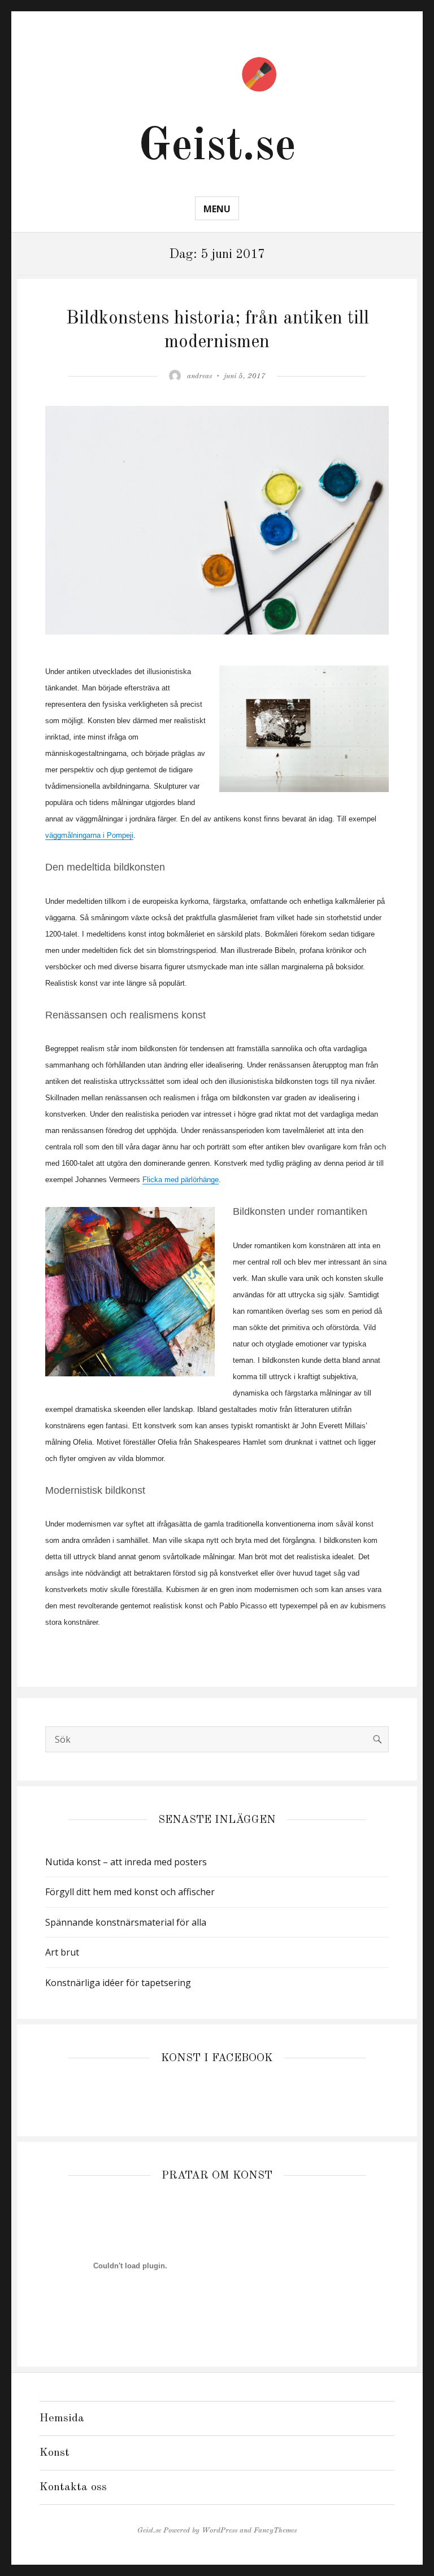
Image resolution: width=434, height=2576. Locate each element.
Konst (55, 2453)
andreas (199, 376)
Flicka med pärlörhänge (181, 1180)
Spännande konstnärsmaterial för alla (126, 1922)
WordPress (220, 2531)
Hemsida (62, 2418)
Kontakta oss (73, 2487)
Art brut (62, 1952)
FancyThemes (275, 2531)
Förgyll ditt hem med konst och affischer (130, 1892)
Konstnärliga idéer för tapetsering (118, 1983)
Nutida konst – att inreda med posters (126, 1862)
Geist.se (217, 147)
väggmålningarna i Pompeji (89, 835)
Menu (217, 209)
